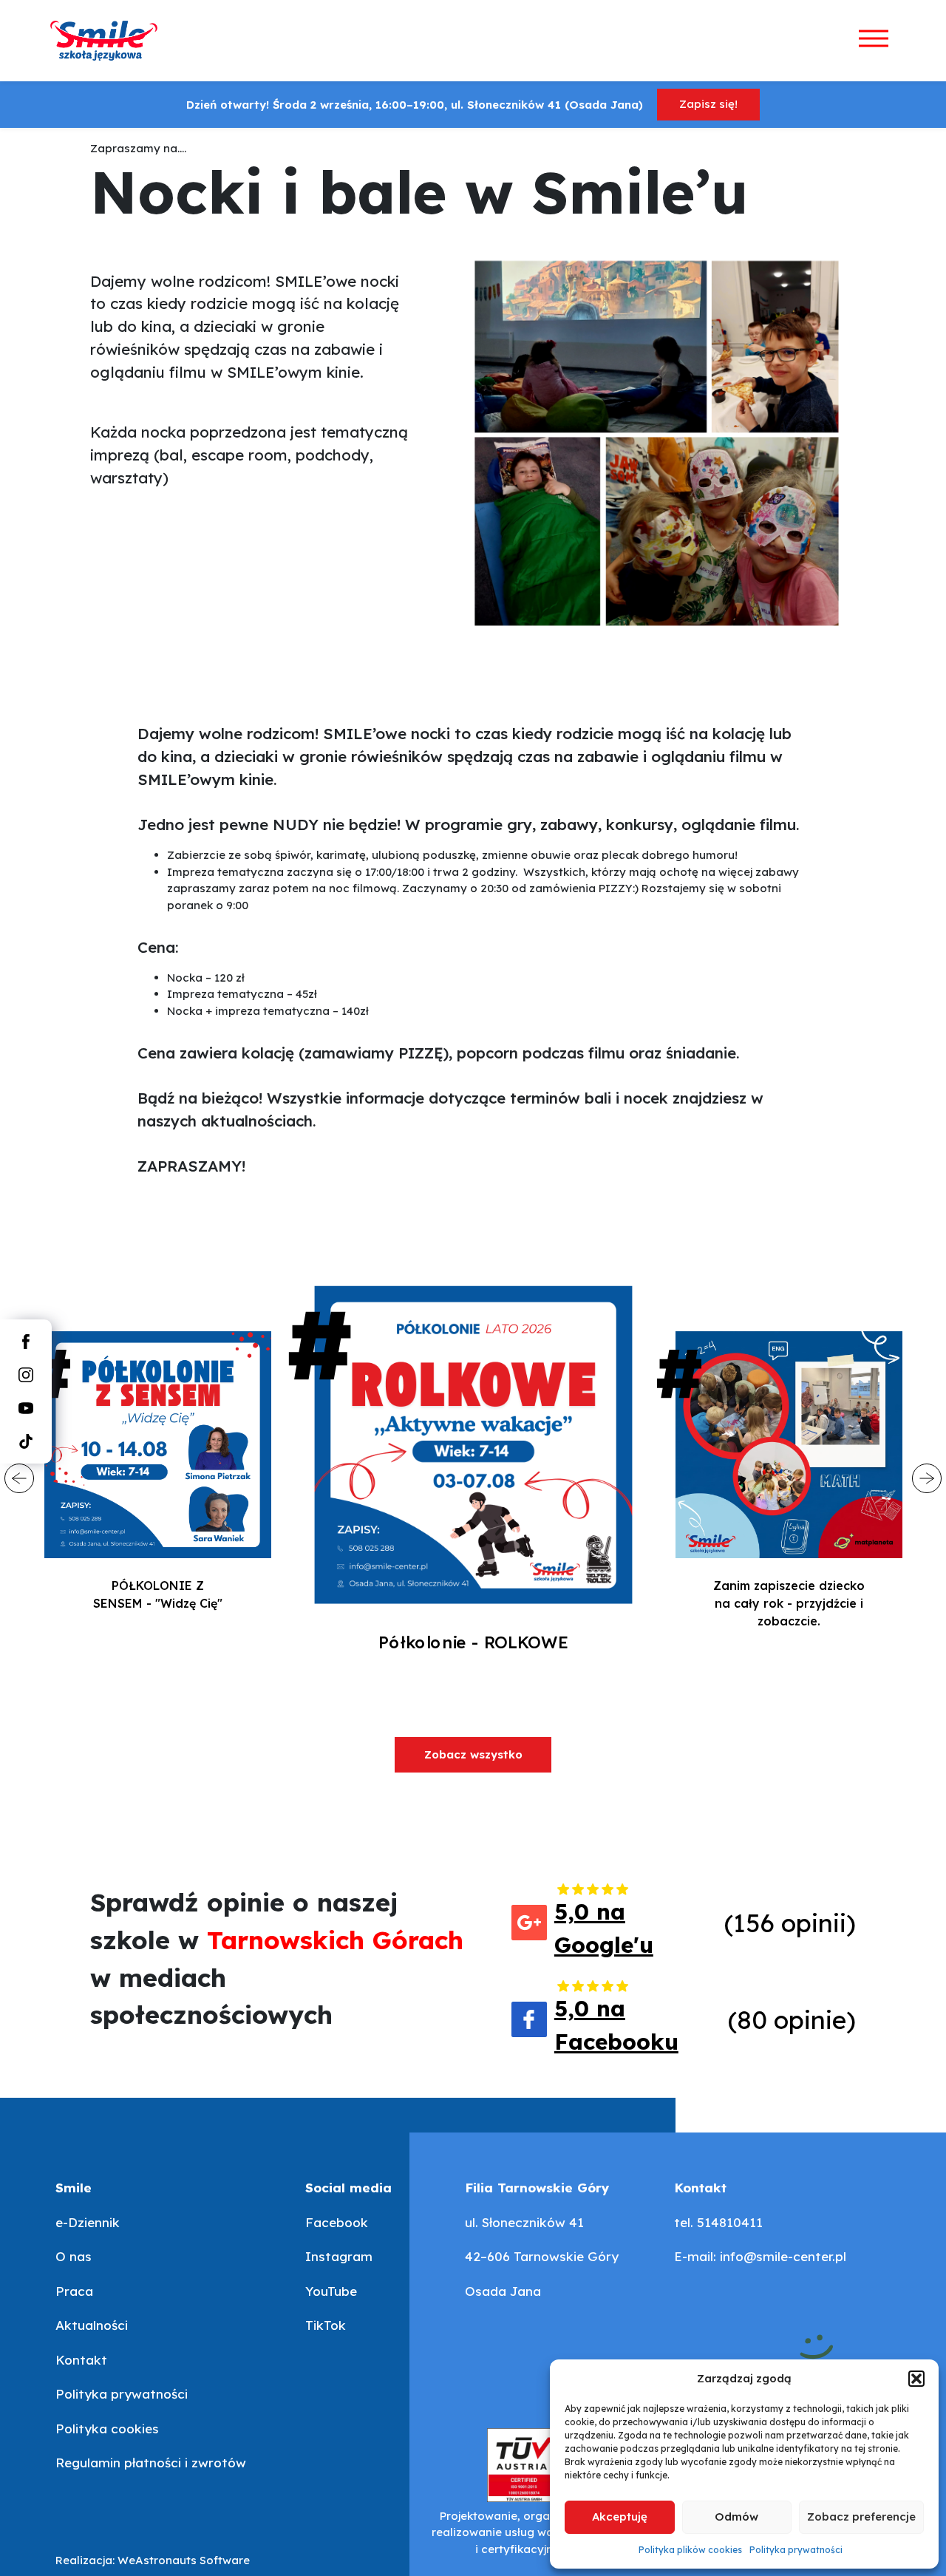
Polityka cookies (107, 2429)
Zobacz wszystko (473, 1754)
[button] (916, 2379)
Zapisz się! (708, 104)
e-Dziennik (88, 2222)
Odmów (736, 2516)
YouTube (331, 2291)
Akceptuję (620, 2516)
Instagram (339, 2256)
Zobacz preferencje (861, 2516)
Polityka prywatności (796, 2550)
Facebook (337, 2222)
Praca (74, 2291)
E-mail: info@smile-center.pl (760, 2256)
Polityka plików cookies (690, 2550)
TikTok (326, 2325)
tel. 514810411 (718, 2222)
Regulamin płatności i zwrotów (151, 2463)
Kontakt (81, 2360)
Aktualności (92, 2325)
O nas (74, 2256)
